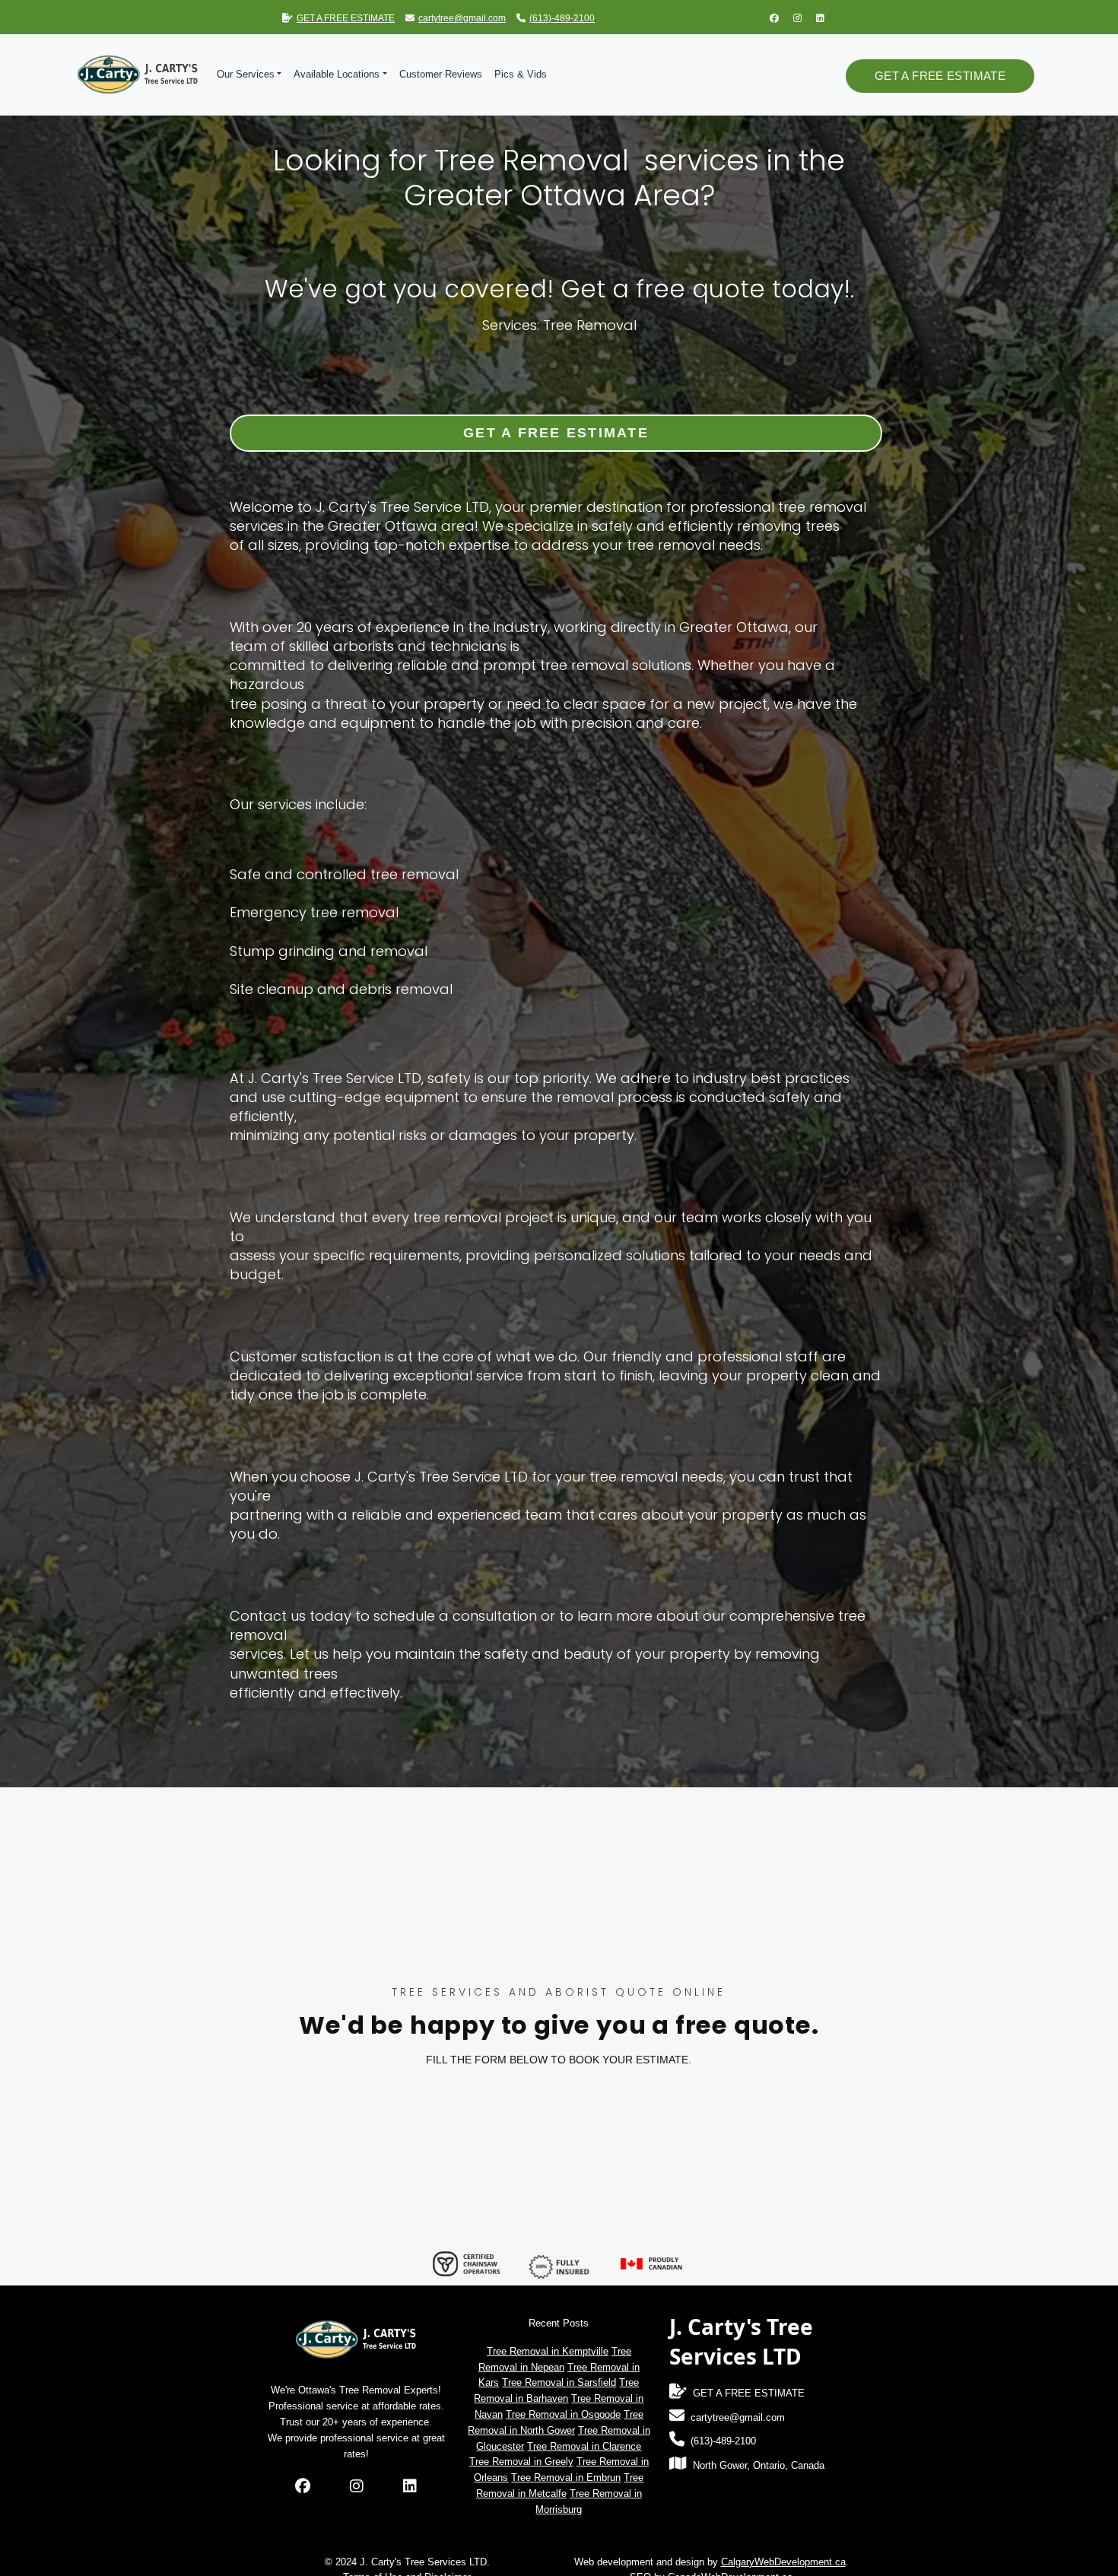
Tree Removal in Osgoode (563, 2414)
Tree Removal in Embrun (566, 2478)
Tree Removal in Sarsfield (559, 2382)
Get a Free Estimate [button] (940, 76)
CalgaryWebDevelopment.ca (783, 2562)
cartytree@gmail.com (462, 18)
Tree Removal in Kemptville (548, 2351)
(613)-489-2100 (562, 18)
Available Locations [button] (337, 74)
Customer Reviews (441, 74)
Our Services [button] (246, 74)
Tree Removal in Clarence (584, 2446)
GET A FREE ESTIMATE (346, 18)
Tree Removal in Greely (521, 2462)
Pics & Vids (521, 74)
